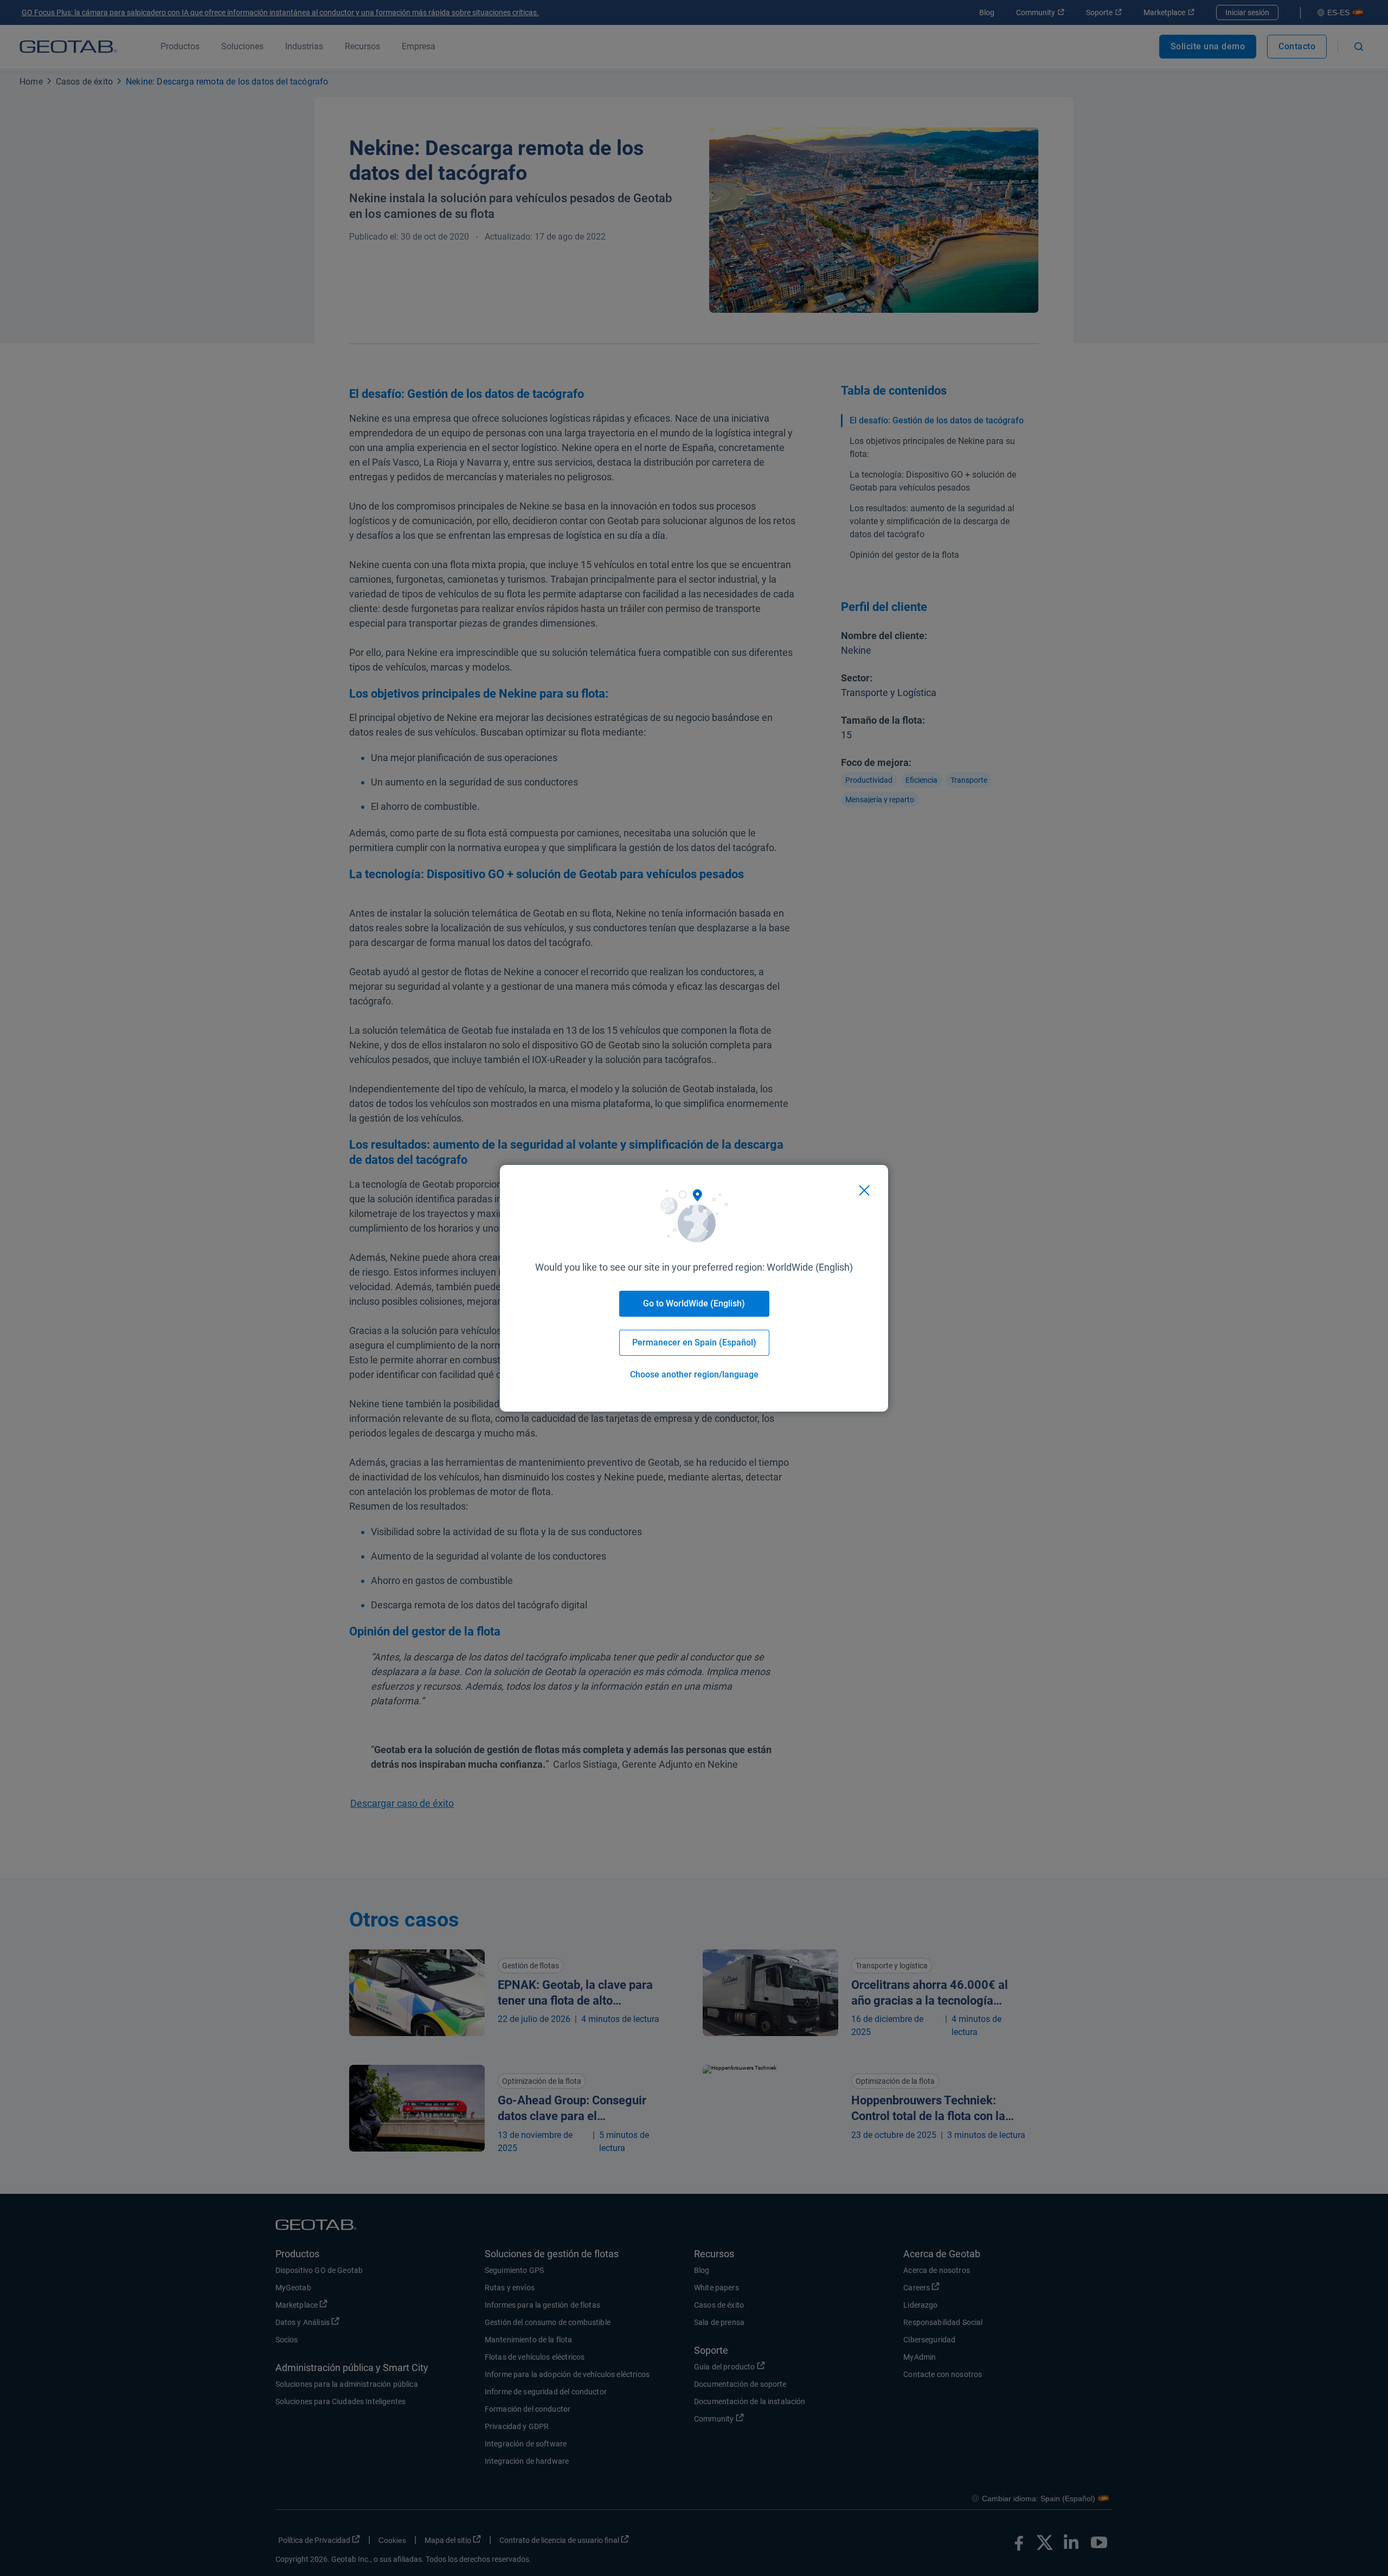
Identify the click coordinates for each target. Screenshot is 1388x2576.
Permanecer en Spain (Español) (694, 1342)
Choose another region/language (694, 1374)
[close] (864, 1190)
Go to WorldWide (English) (694, 1303)
